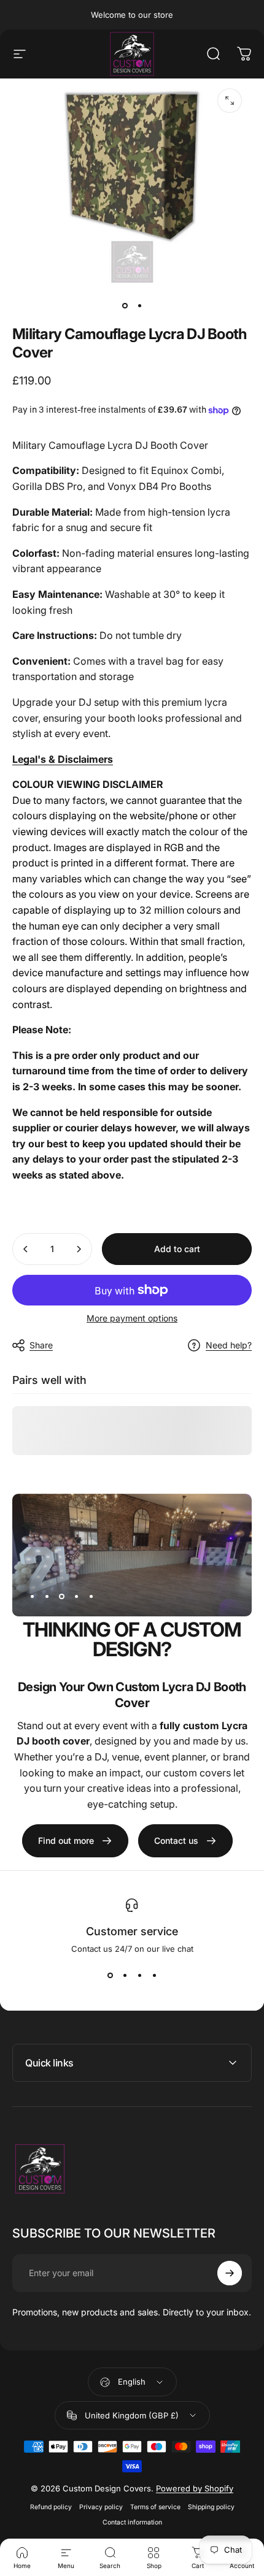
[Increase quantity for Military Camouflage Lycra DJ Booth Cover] (79, 1249)
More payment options (132, 1318)
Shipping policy (211, 2507)
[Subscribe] (230, 2273)
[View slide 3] (139, 1976)
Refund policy (51, 2507)
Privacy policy (101, 2507)
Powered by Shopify (195, 2488)
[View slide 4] (154, 1976)
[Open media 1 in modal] (230, 101)
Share (41, 1345)
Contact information (132, 2522)
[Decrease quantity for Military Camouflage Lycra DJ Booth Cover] (26, 1249)
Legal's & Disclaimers (63, 759)
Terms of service (155, 2507)
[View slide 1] (110, 1976)
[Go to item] (125, 305)
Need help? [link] (229, 1345)
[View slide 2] (125, 1976)
